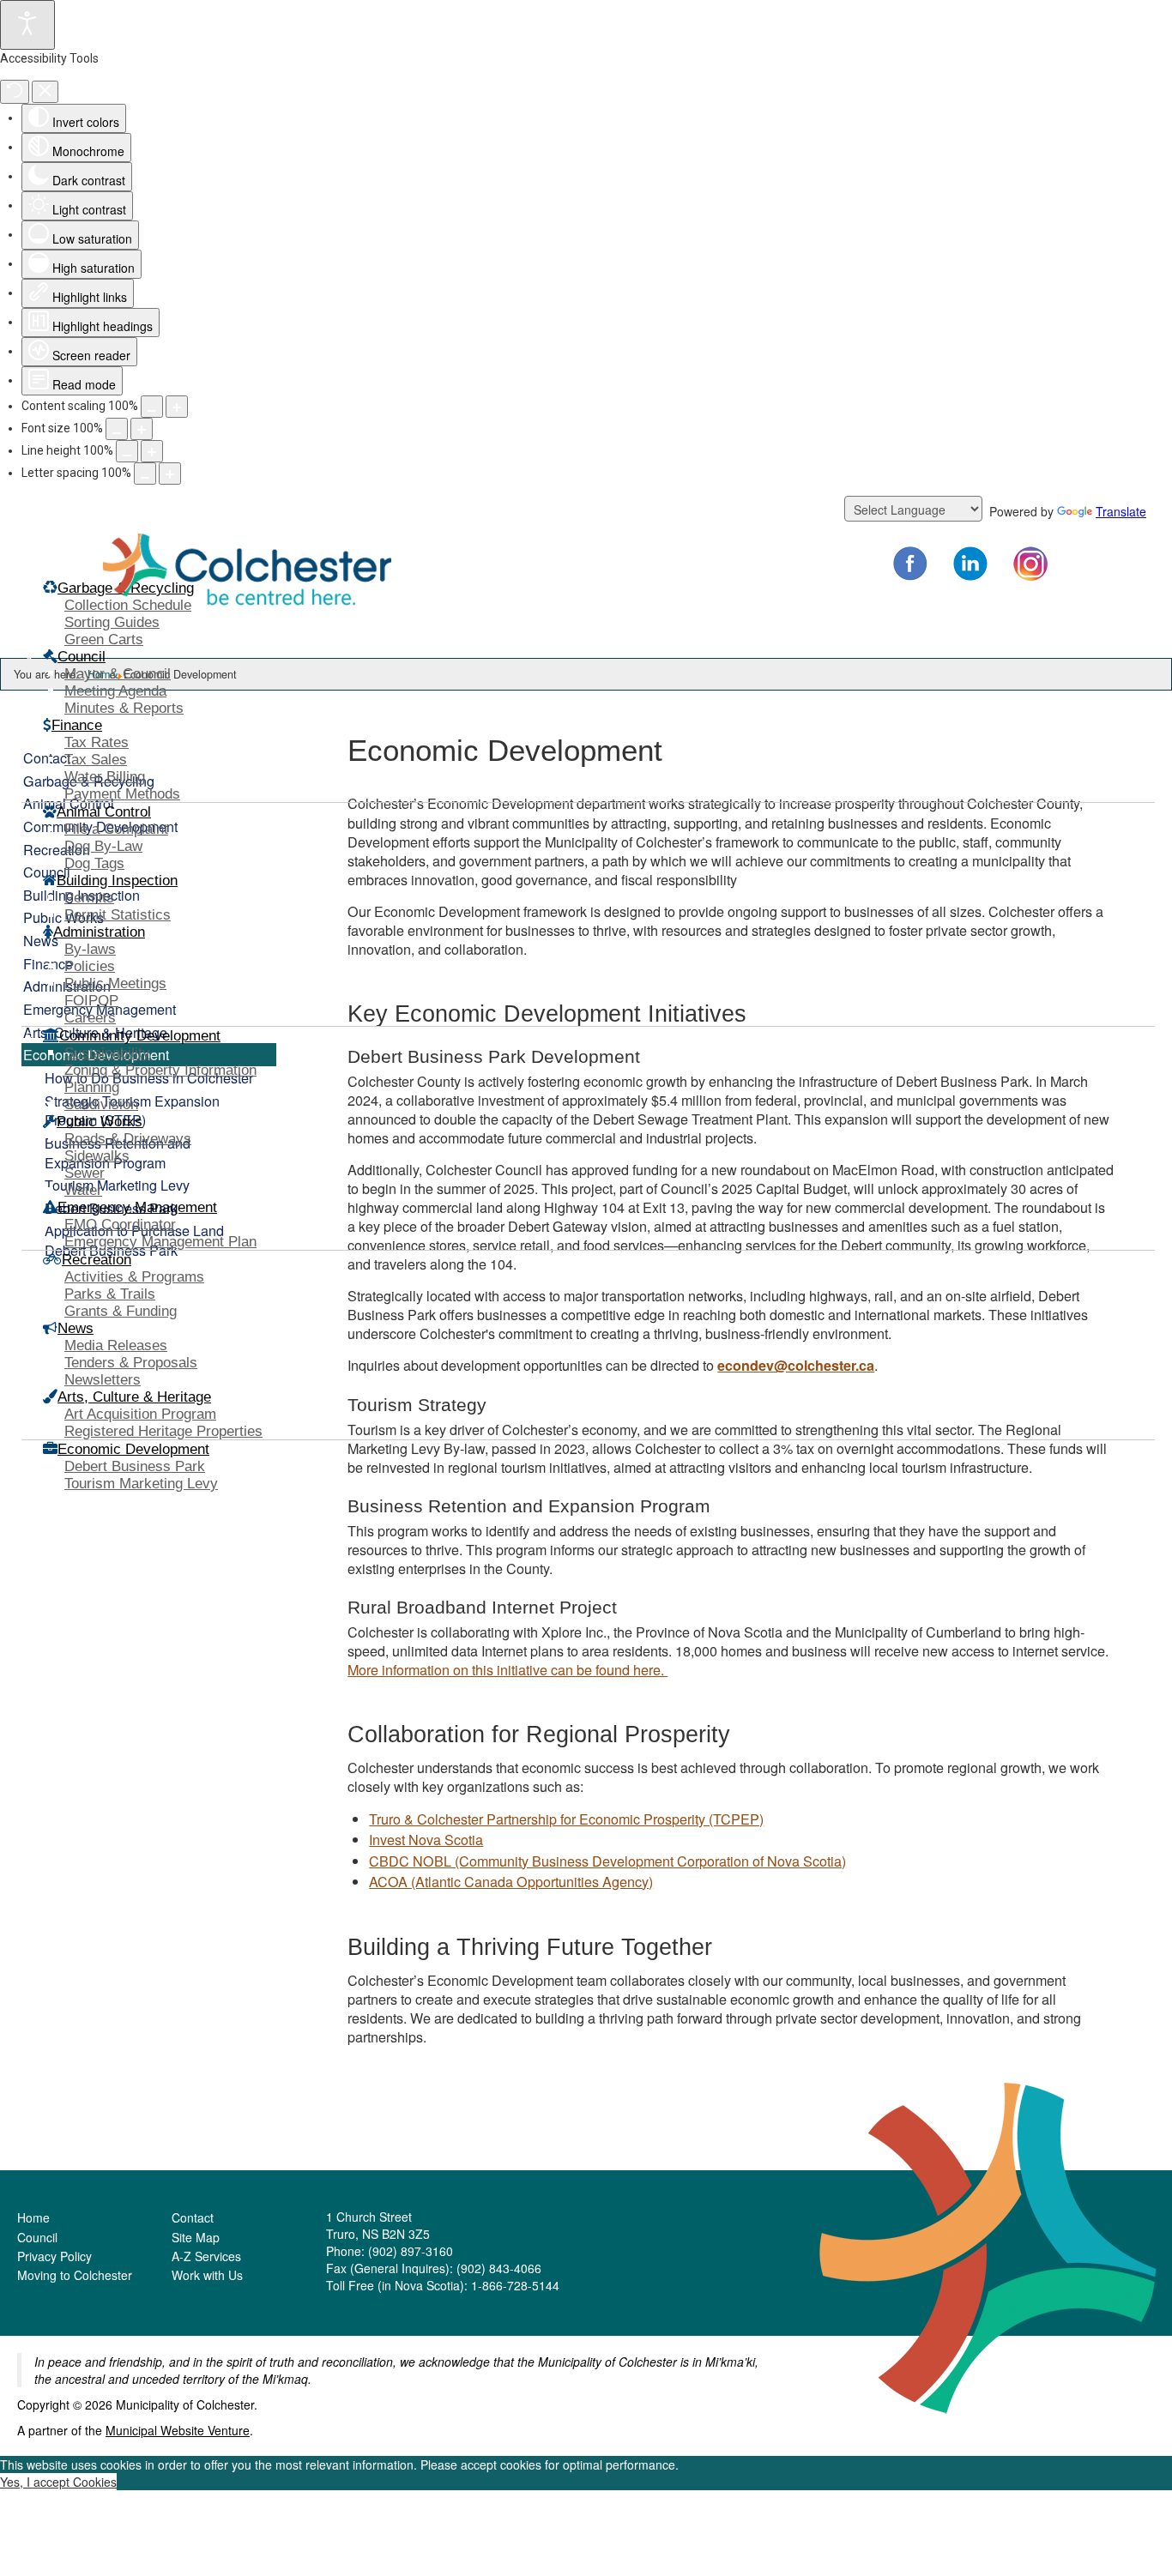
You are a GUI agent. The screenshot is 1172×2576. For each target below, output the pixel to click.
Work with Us (207, 2275)
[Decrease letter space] (145, 474)
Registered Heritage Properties (163, 1431)
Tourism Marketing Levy (141, 1484)
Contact (193, 2217)
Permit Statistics (118, 915)
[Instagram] (1030, 564)
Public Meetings (115, 983)
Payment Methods (122, 794)
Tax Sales (96, 760)
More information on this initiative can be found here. (507, 1669)
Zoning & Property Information (160, 1070)
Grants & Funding (121, 1311)
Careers (90, 1018)
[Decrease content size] (152, 407)
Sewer (85, 1173)
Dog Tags (94, 863)
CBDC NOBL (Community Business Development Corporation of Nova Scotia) (607, 1861)
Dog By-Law (103, 846)
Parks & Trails (110, 1294)
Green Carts (104, 639)
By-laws (90, 949)
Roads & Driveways (128, 1139)
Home (33, 2217)
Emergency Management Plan (160, 1242)
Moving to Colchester (75, 2275)
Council (37, 2237)
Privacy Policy (54, 2256)
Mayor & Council (118, 674)
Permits (89, 898)
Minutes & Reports (124, 708)
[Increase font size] (142, 429)
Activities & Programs (134, 1277)
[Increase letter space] (170, 474)
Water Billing (105, 777)
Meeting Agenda (115, 691)
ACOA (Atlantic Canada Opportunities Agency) (511, 1881)
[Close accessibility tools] (45, 92)
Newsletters (103, 1380)
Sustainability (107, 1053)
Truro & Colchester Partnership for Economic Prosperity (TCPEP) (566, 1819)
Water (83, 1190)
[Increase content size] (177, 407)
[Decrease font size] (117, 429)
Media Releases (116, 1345)
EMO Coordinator (120, 1225)
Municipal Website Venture (178, 2430)
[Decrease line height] (127, 451)
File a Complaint (116, 829)
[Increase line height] (152, 451)
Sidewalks (97, 1156)
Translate (1121, 511)
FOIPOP (91, 1001)
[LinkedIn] (970, 564)
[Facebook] (910, 564)
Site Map (196, 2237)
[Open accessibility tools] (27, 25)
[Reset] (15, 92)
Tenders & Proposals (131, 1363)
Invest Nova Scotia (426, 1839)
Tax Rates (97, 742)
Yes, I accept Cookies (58, 2482)
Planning (92, 1087)
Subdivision (101, 1104)
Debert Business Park (135, 1466)
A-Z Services (206, 2256)
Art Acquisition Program (140, 1414)
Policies (90, 966)
